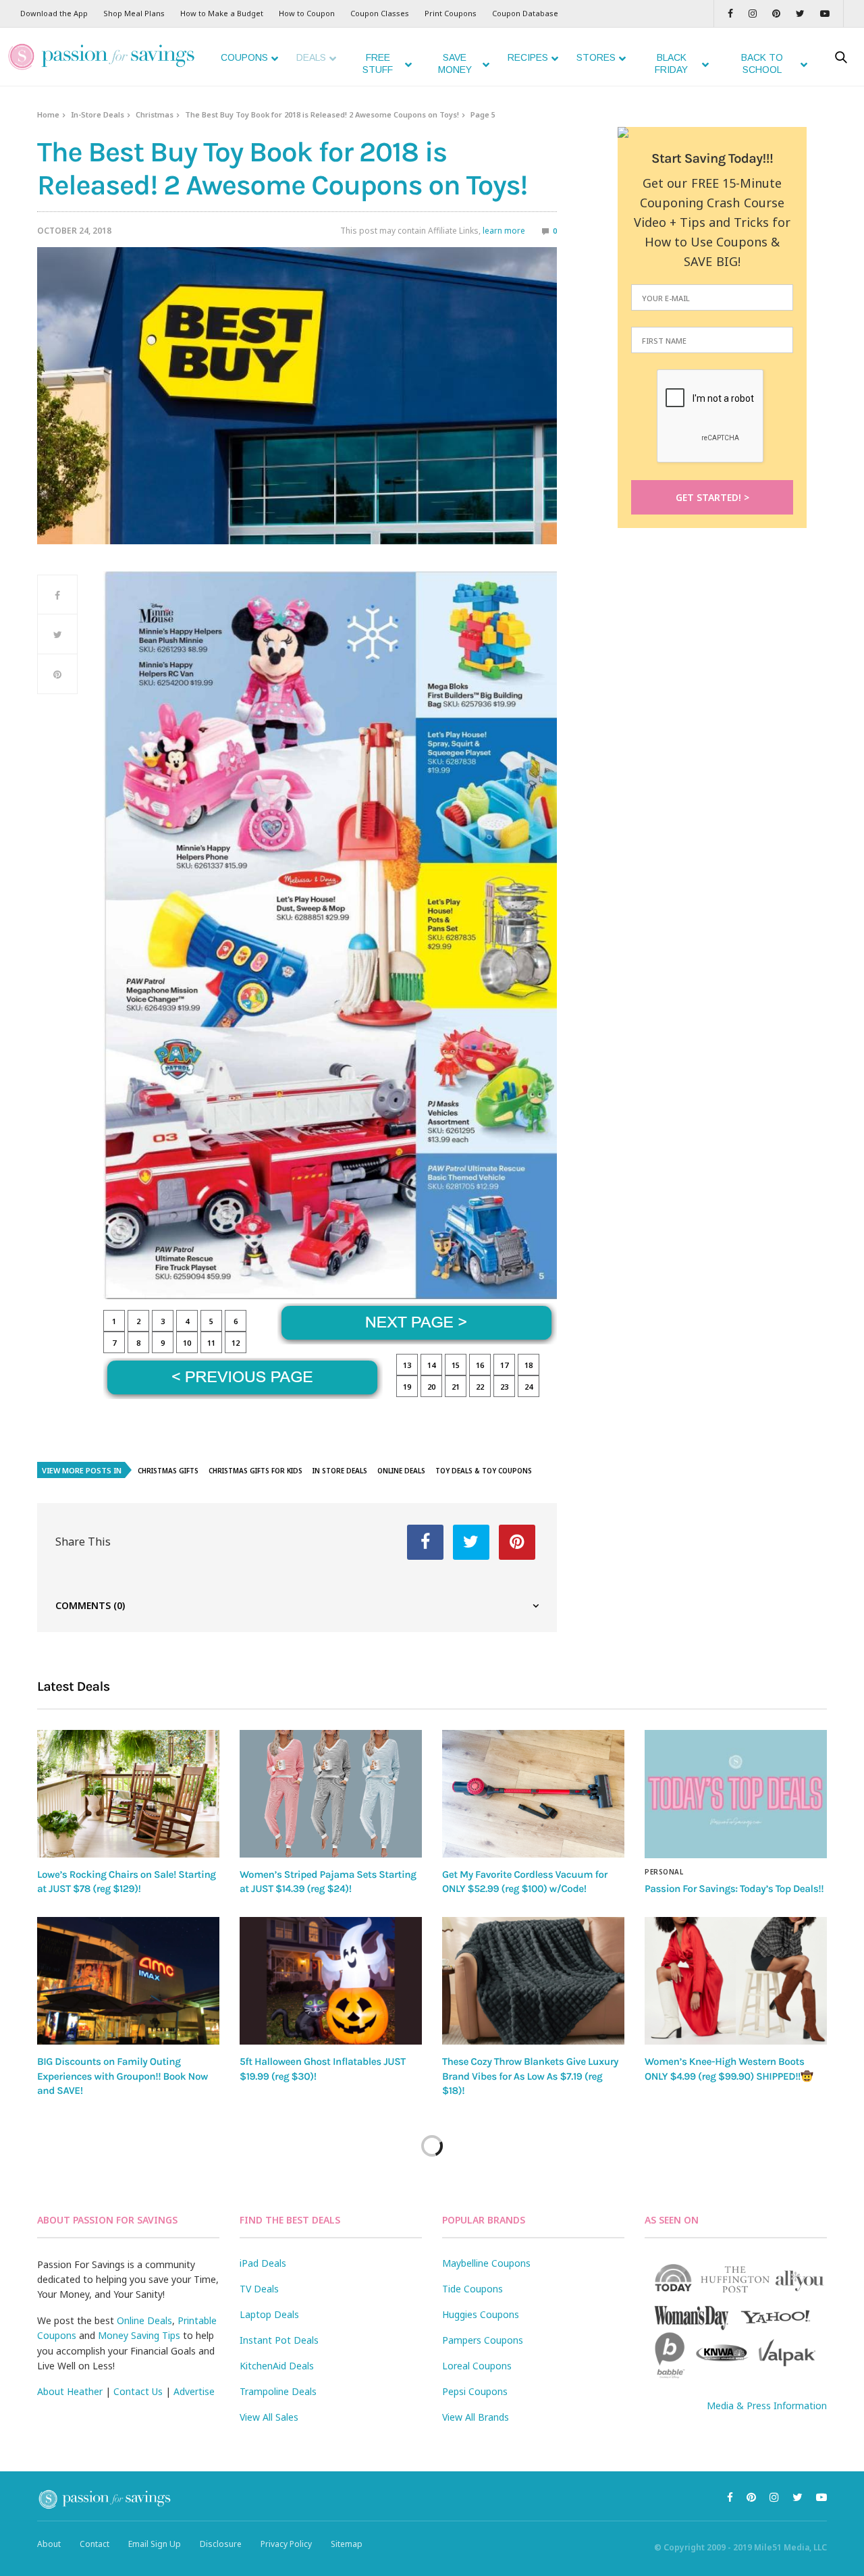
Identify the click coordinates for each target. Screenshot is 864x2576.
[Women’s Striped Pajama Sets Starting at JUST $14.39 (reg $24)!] (331, 1794)
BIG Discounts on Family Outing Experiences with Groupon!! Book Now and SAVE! (123, 2076)
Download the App (54, 13)
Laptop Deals (269, 2314)
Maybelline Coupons (486, 2263)
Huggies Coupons (481, 2314)
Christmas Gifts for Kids (255, 1471)
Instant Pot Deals (279, 2340)
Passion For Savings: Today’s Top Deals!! (734, 1889)
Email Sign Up (155, 2544)
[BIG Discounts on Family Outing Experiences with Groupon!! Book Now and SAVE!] (128, 1981)
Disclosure (221, 2544)
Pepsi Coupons (475, 2391)
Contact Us (138, 2391)
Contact (94, 2544)
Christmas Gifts (168, 1471)
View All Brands (476, 2417)
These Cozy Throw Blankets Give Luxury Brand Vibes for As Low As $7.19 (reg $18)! (530, 2076)
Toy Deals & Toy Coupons (484, 1471)
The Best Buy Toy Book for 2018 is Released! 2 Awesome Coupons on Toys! (322, 114)
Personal (664, 1872)
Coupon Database (525, 13)
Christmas (155, 114)
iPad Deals (263, 2263)
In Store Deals (340, 1471)
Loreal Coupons (477, 2366)
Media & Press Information (767, 2406)
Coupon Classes (380, 13)
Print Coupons (451, 13)
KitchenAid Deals (277, 2366)
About (49, 2544)
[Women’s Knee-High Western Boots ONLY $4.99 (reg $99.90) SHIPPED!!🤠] (736, 1981)
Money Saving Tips (139, 2335)
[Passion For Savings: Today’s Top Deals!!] (736, 1794)
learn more (504, 231)
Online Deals (401, 1471)
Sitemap (347, 2544)
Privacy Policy (286, 2544)
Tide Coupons (473, 2289)
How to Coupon (307, 13)
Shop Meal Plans (134, 13)
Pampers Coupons (483, 2340)
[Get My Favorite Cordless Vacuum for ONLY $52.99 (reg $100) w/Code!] (533, 1794)
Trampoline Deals (278, 2391)
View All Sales (269, 2417)
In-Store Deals (98, 114)
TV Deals (259, 2289)
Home (48, 114)
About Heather (70, 2391)
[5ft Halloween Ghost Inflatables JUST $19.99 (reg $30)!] (331, 1981)
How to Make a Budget (222, 13)
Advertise (194, 2391)
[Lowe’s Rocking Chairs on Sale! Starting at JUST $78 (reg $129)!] (128, 1794)
